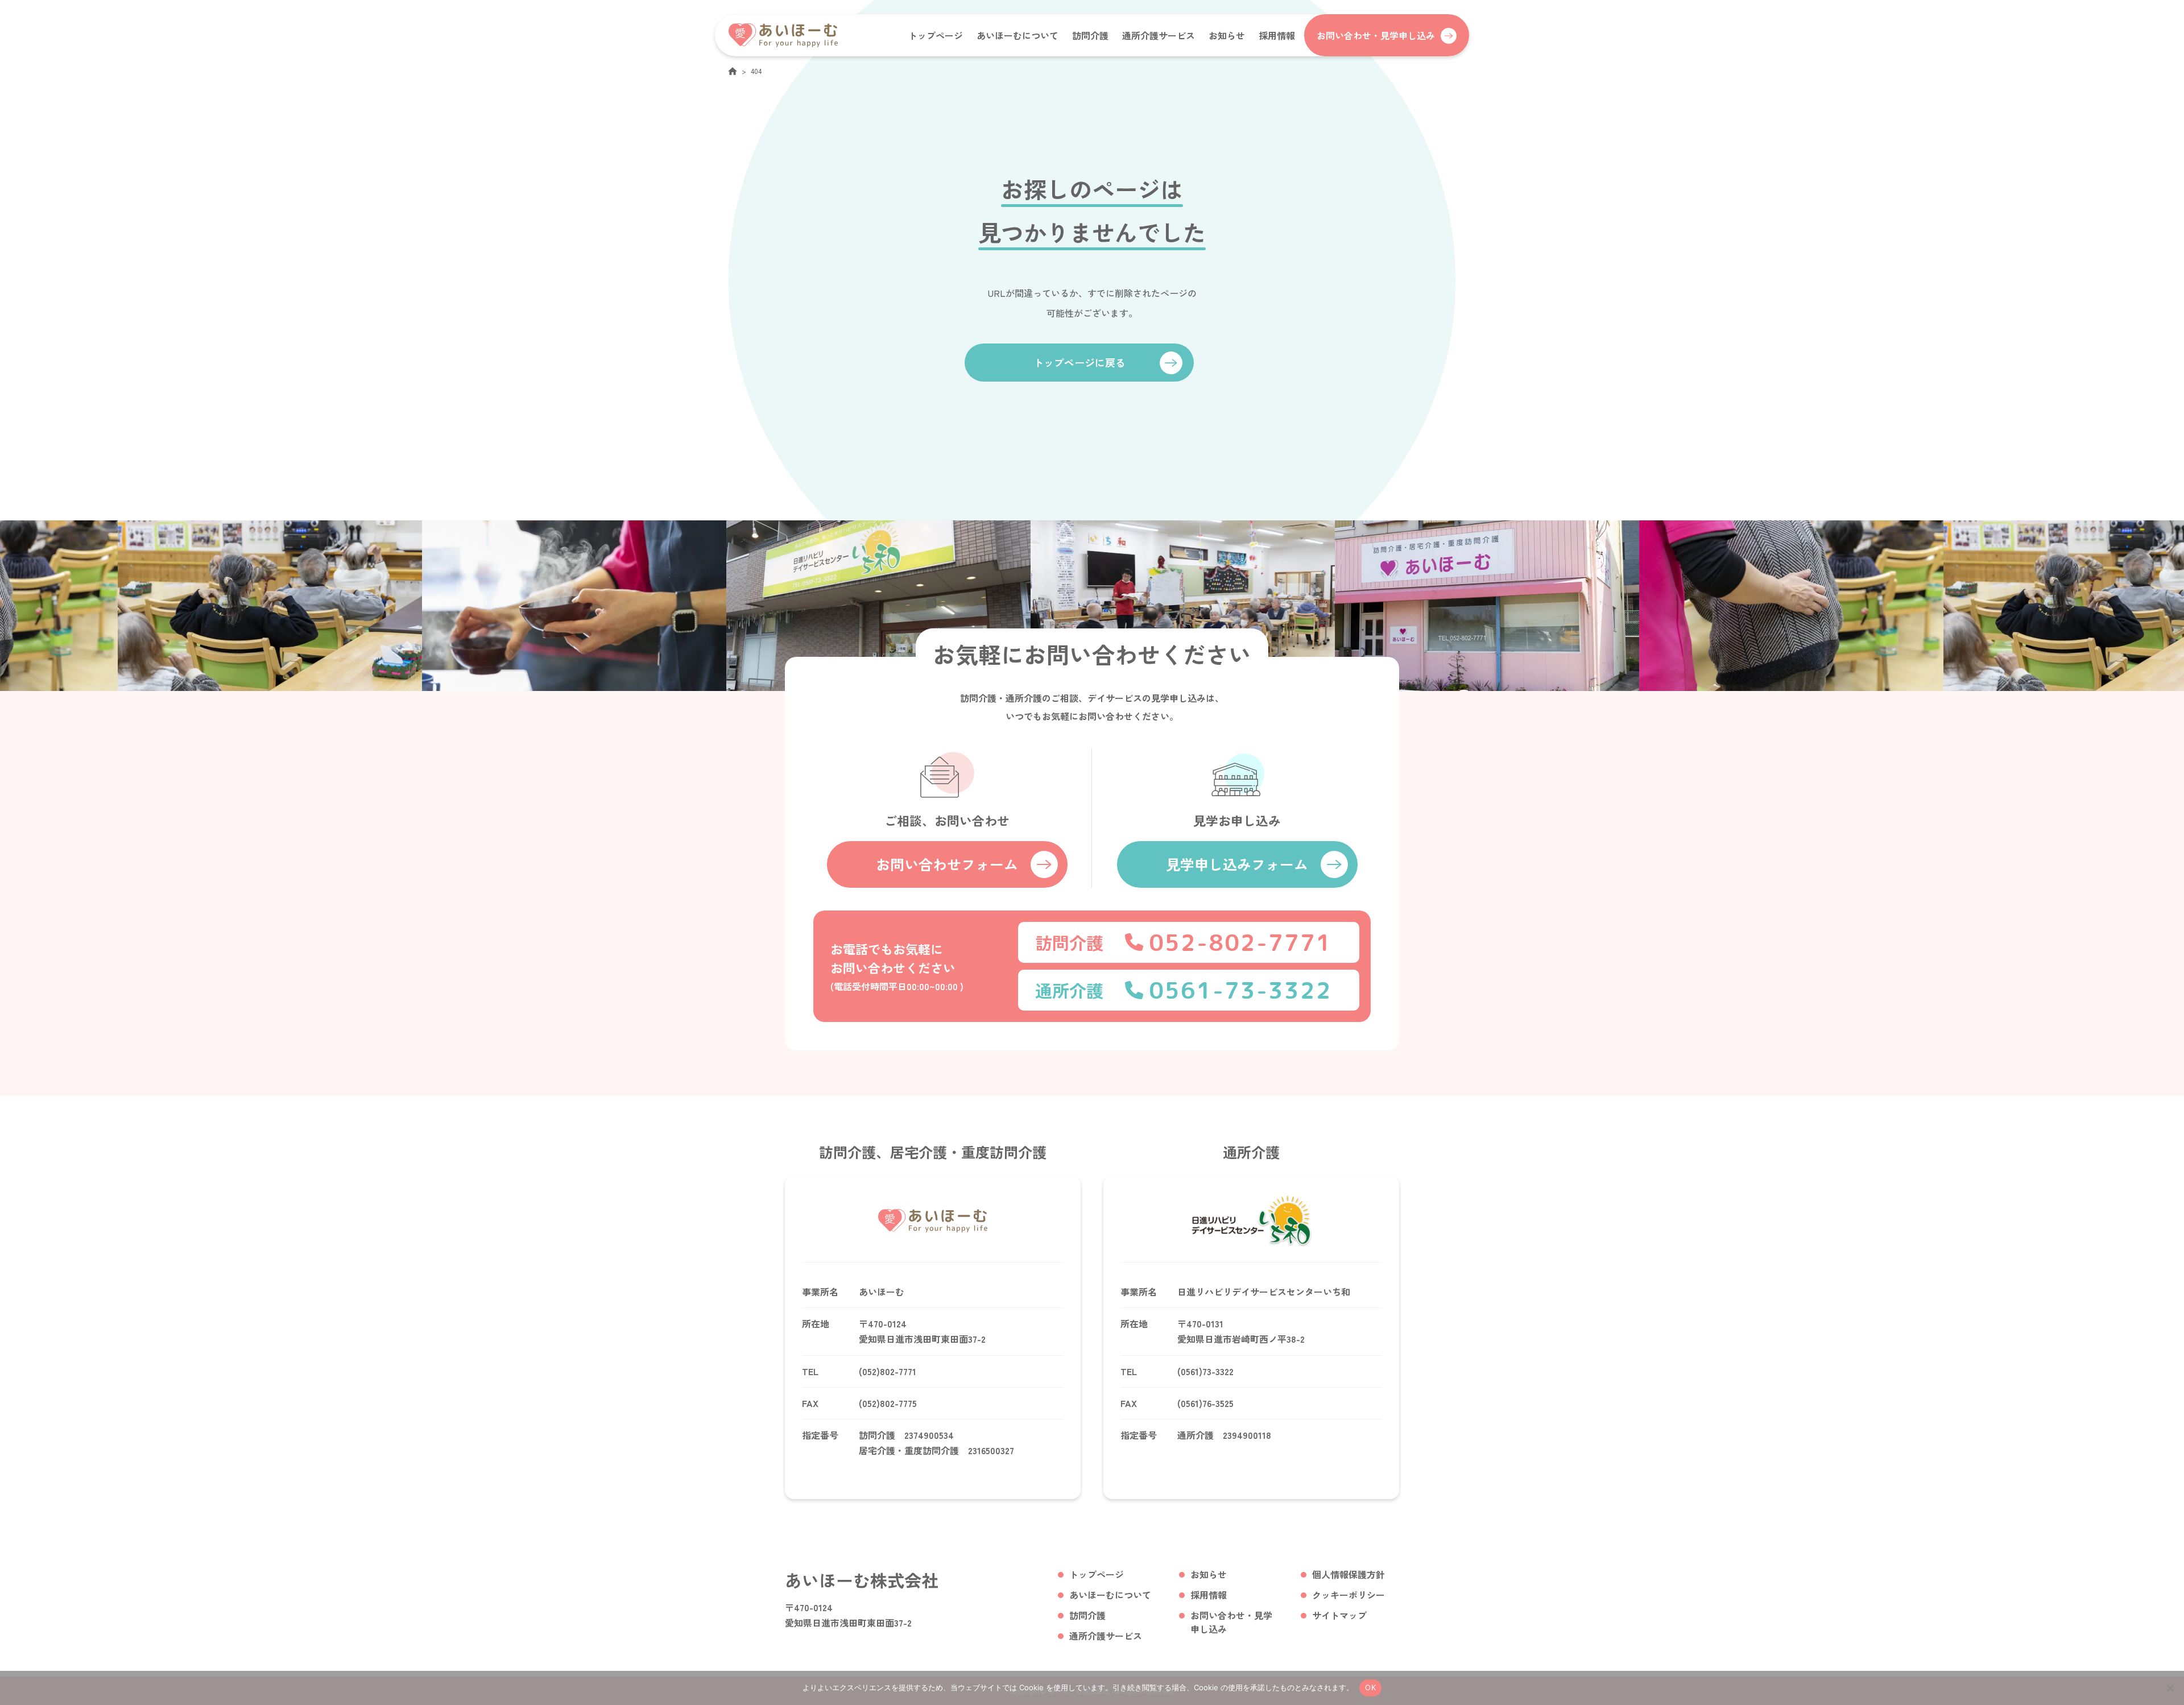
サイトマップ (1339, 1615)
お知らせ (1227, 35)
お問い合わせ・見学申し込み (1231, 1622)
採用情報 (1277, 35)
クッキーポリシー (1349, 1595)
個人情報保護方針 (1349, 1574)
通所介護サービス (1159, 35)
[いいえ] (2170, 1688)
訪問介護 (1090, 35)
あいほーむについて (1017, 35)
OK (1370, 1687)
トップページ (936, 35)
